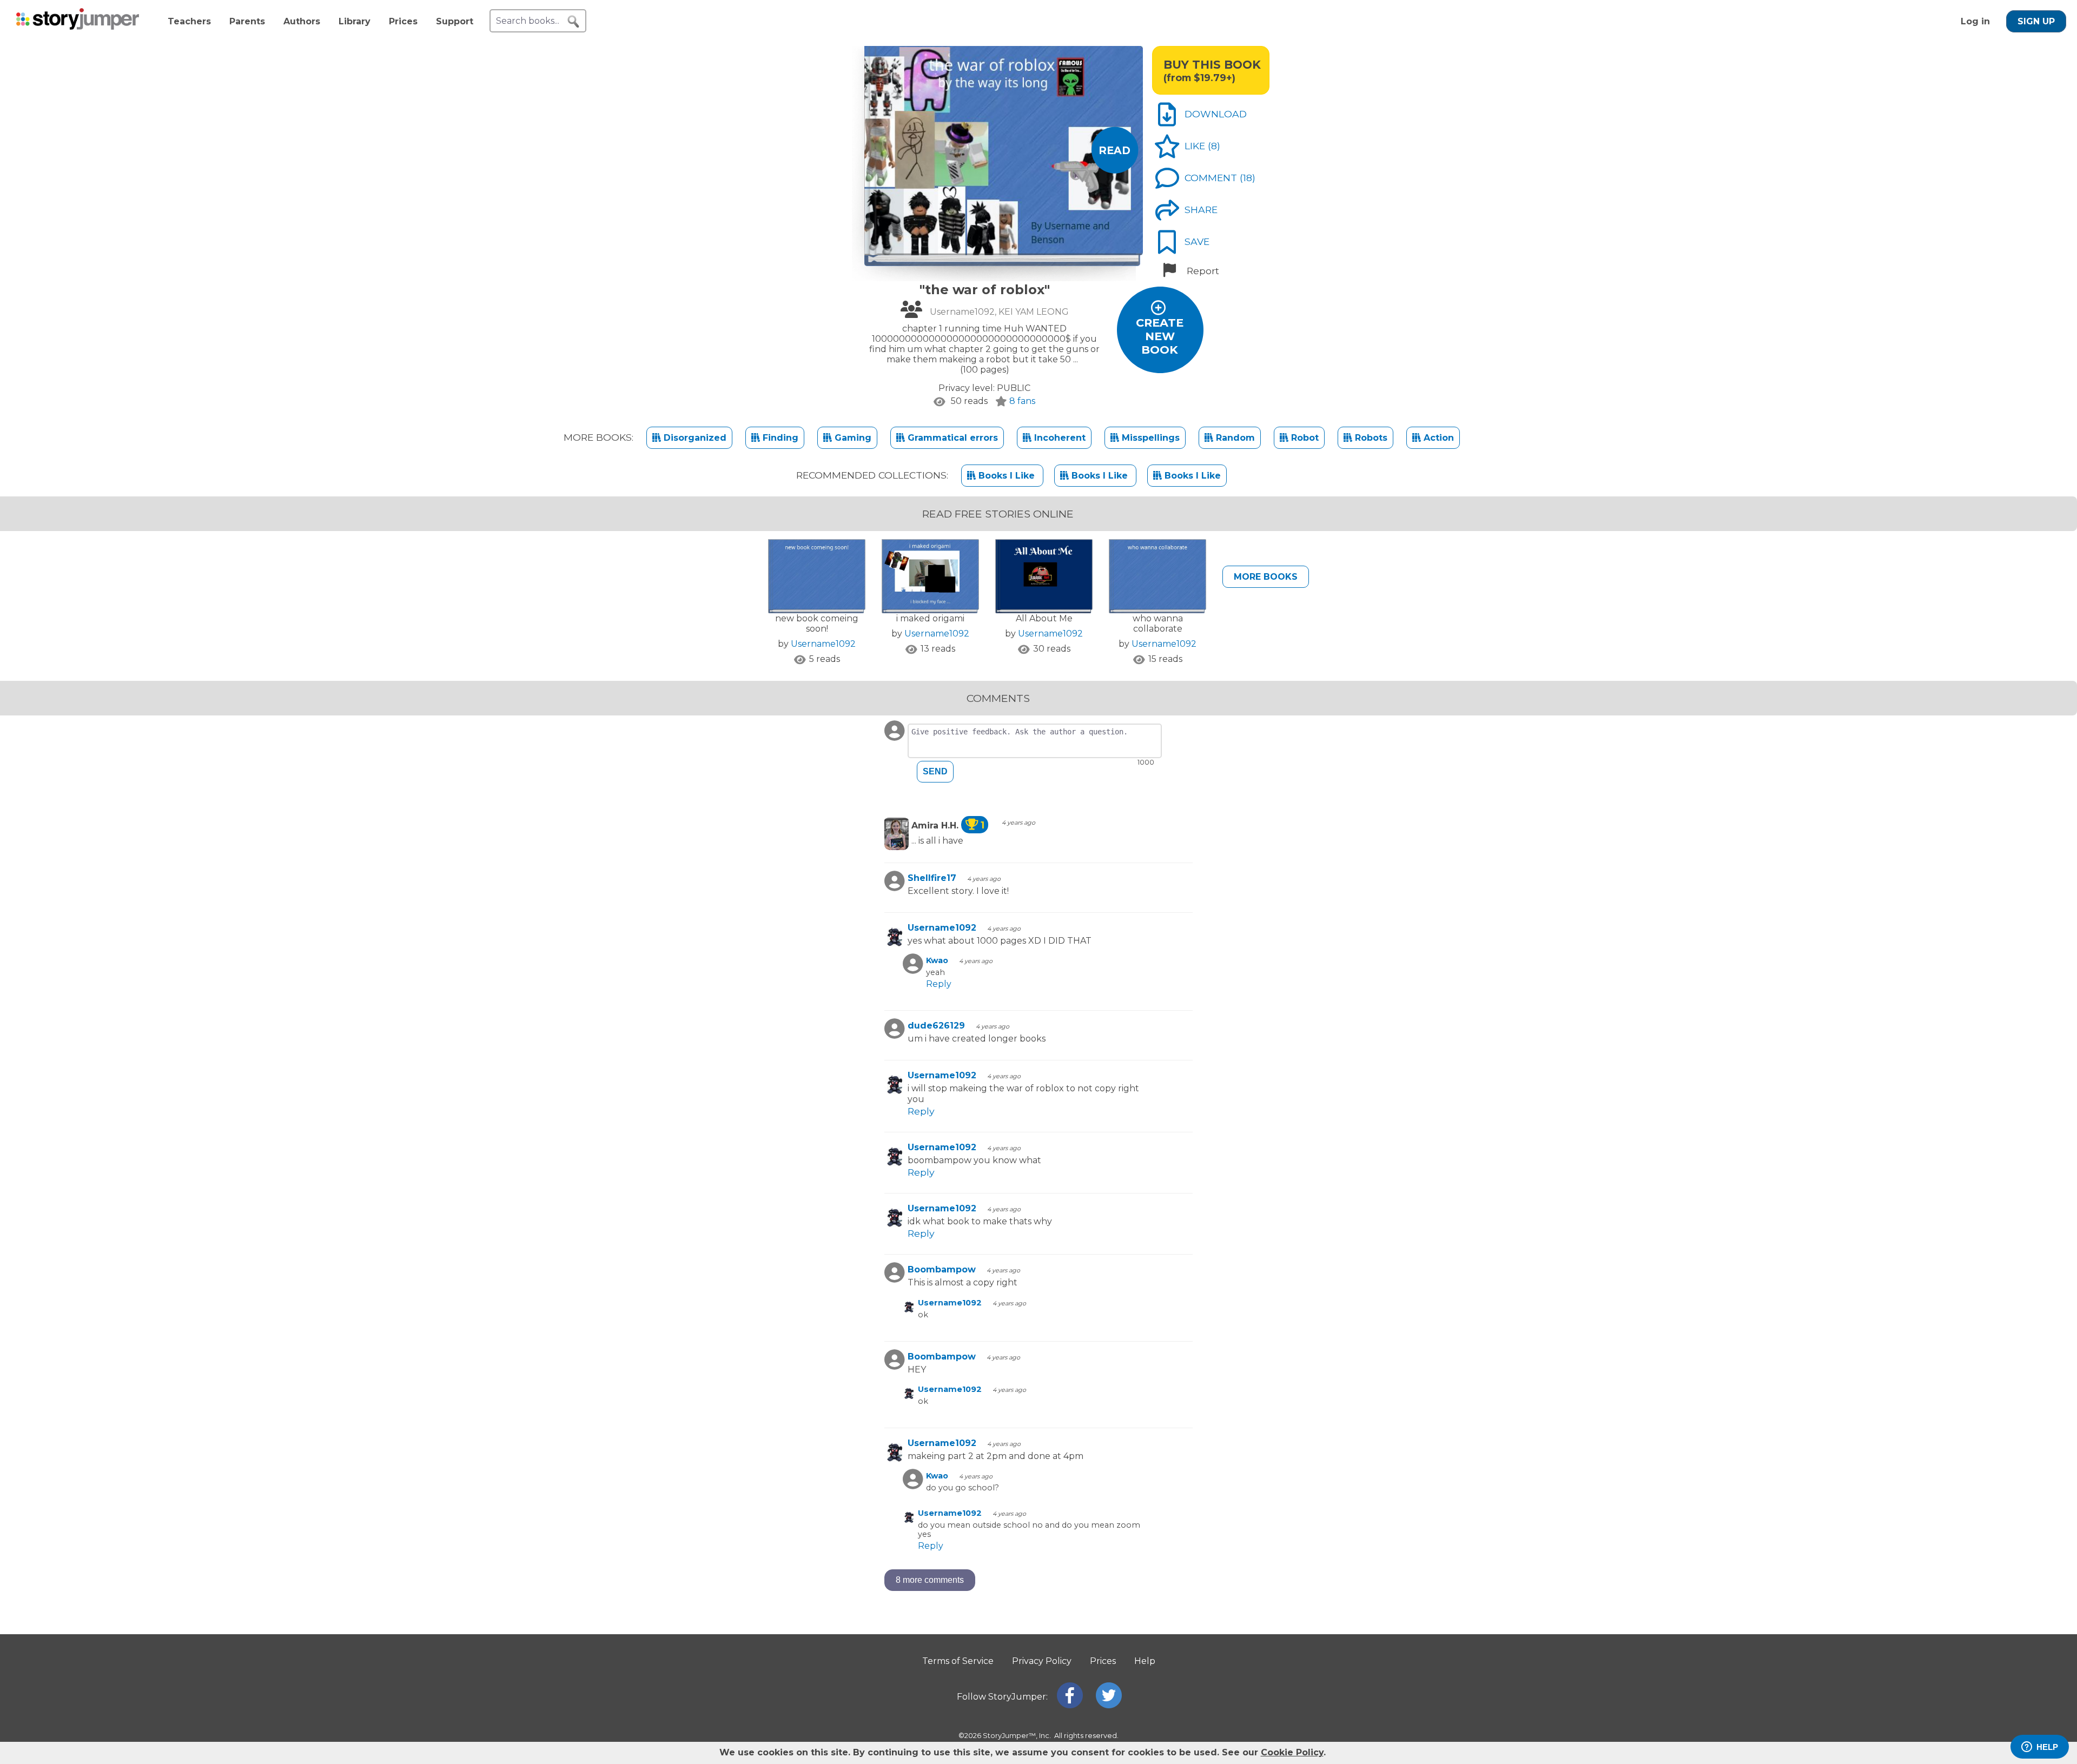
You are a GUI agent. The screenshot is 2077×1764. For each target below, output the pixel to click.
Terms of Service (958, 1661)
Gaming (852, 438)
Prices (403, 21)
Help (1145, 1661)
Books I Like (1007, 476)
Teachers (189, 21)
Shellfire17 (932, 878)
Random (1234, 438)
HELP (2047, 1747)
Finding (779, 438)
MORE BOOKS (1266, 577)
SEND (935, 771)
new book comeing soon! (817, 624)
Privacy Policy (1042, 1661)
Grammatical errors (951, 438)
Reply (939, 984)
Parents (247, 21)
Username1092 (823, 644)
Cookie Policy (1292, 1752)
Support (455, 21)
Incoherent (1059, 438)
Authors (302, 21)
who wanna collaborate (1158, 624)
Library (355, 21)
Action (1437, 438)
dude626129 (936, 1026)
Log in (1975, 21)
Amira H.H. (948, 825)
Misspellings (1149, 438)
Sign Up (2036, 21)
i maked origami (930, 618)
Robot (1304, 438)
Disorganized (694, 438)
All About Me (1044, 618)
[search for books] (573, 22)
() (1214, 146)
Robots (1370, 438)
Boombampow (942, 1269)
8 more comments (930, 1580)
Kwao (937, 960)
